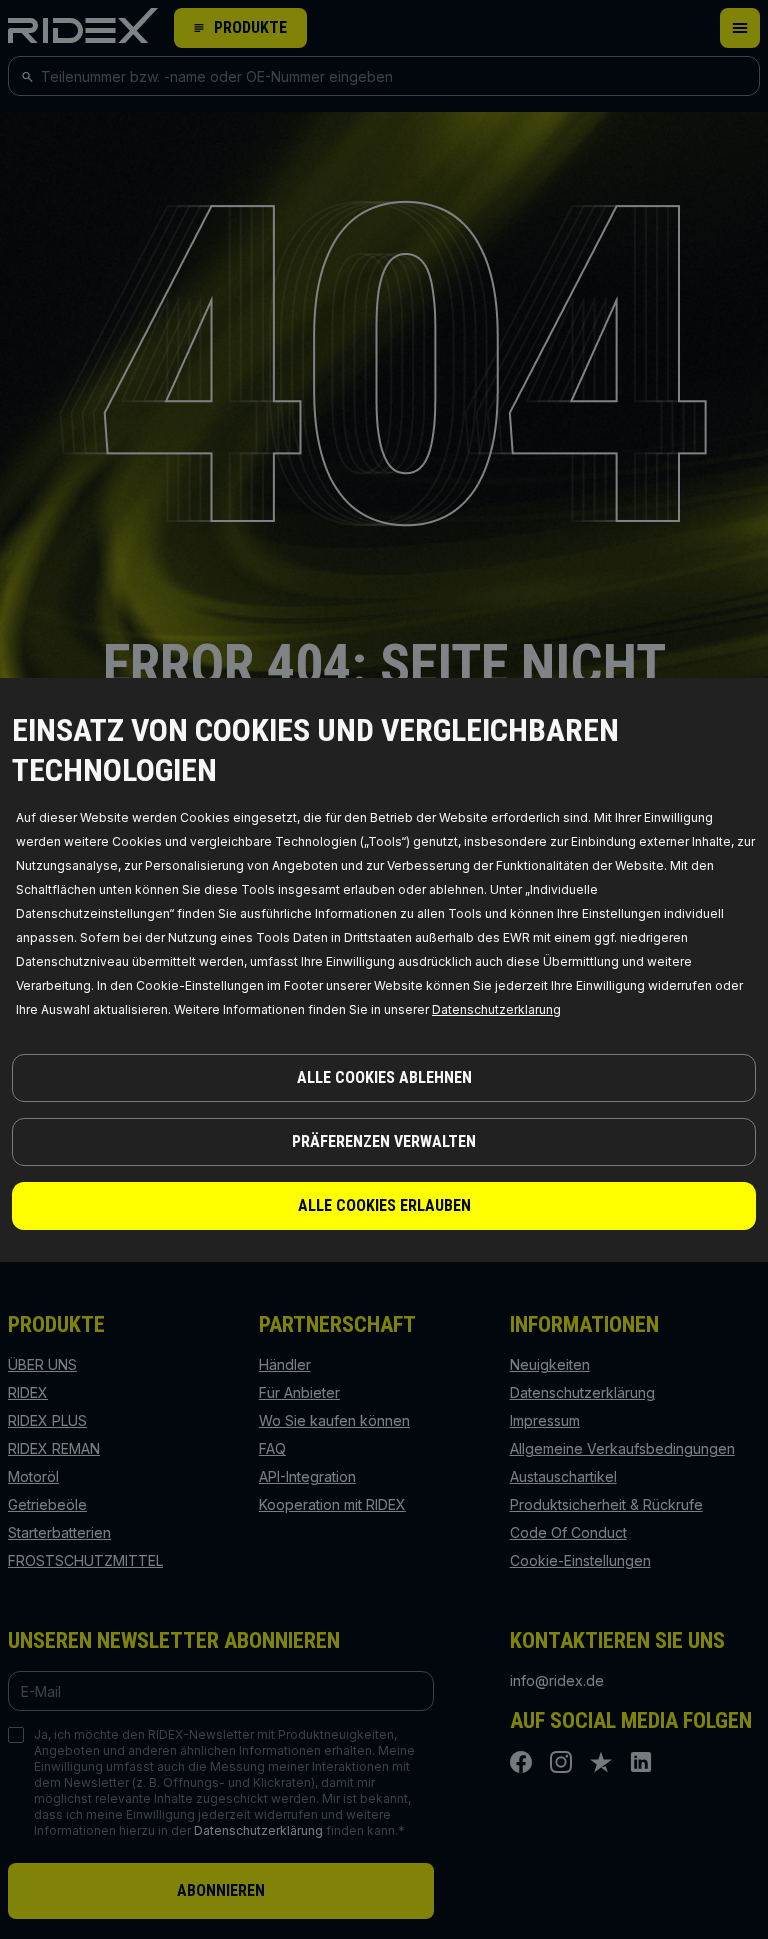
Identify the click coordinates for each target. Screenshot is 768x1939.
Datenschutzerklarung (496, 1009)
